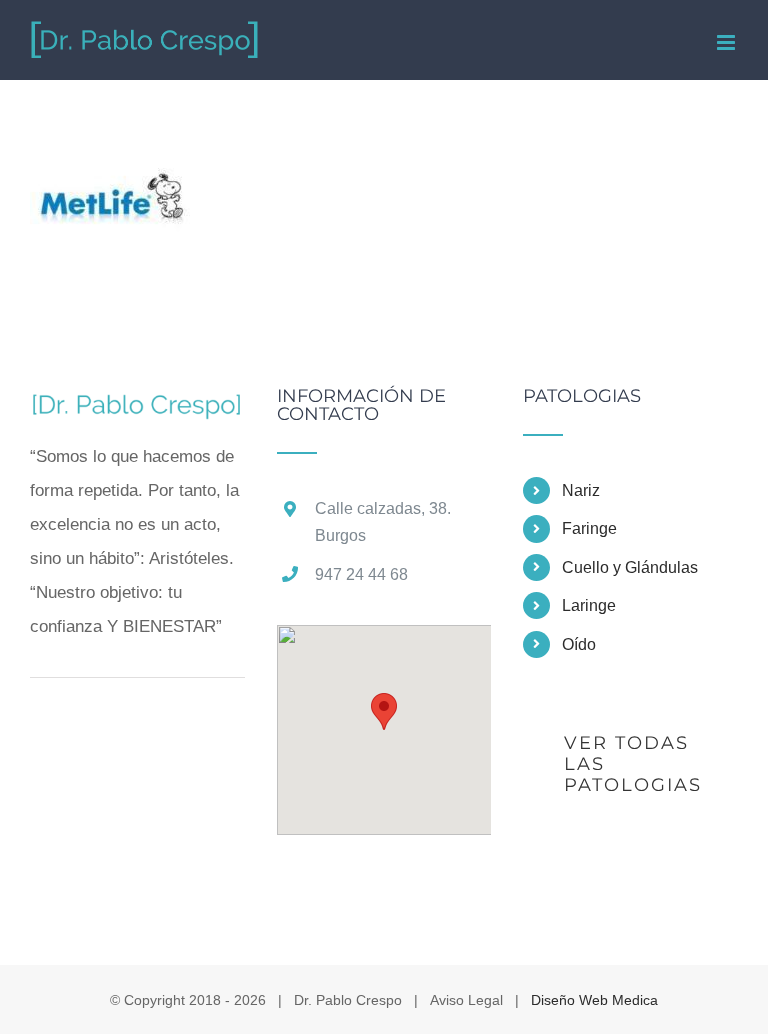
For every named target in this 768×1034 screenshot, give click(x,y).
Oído (579, 644)
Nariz (581, 490)
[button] (384, 711)
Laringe (589, 605)
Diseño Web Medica (594, 1000)
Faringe (589, 528)
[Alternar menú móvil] (727, 42)
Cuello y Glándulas (630, 567)
